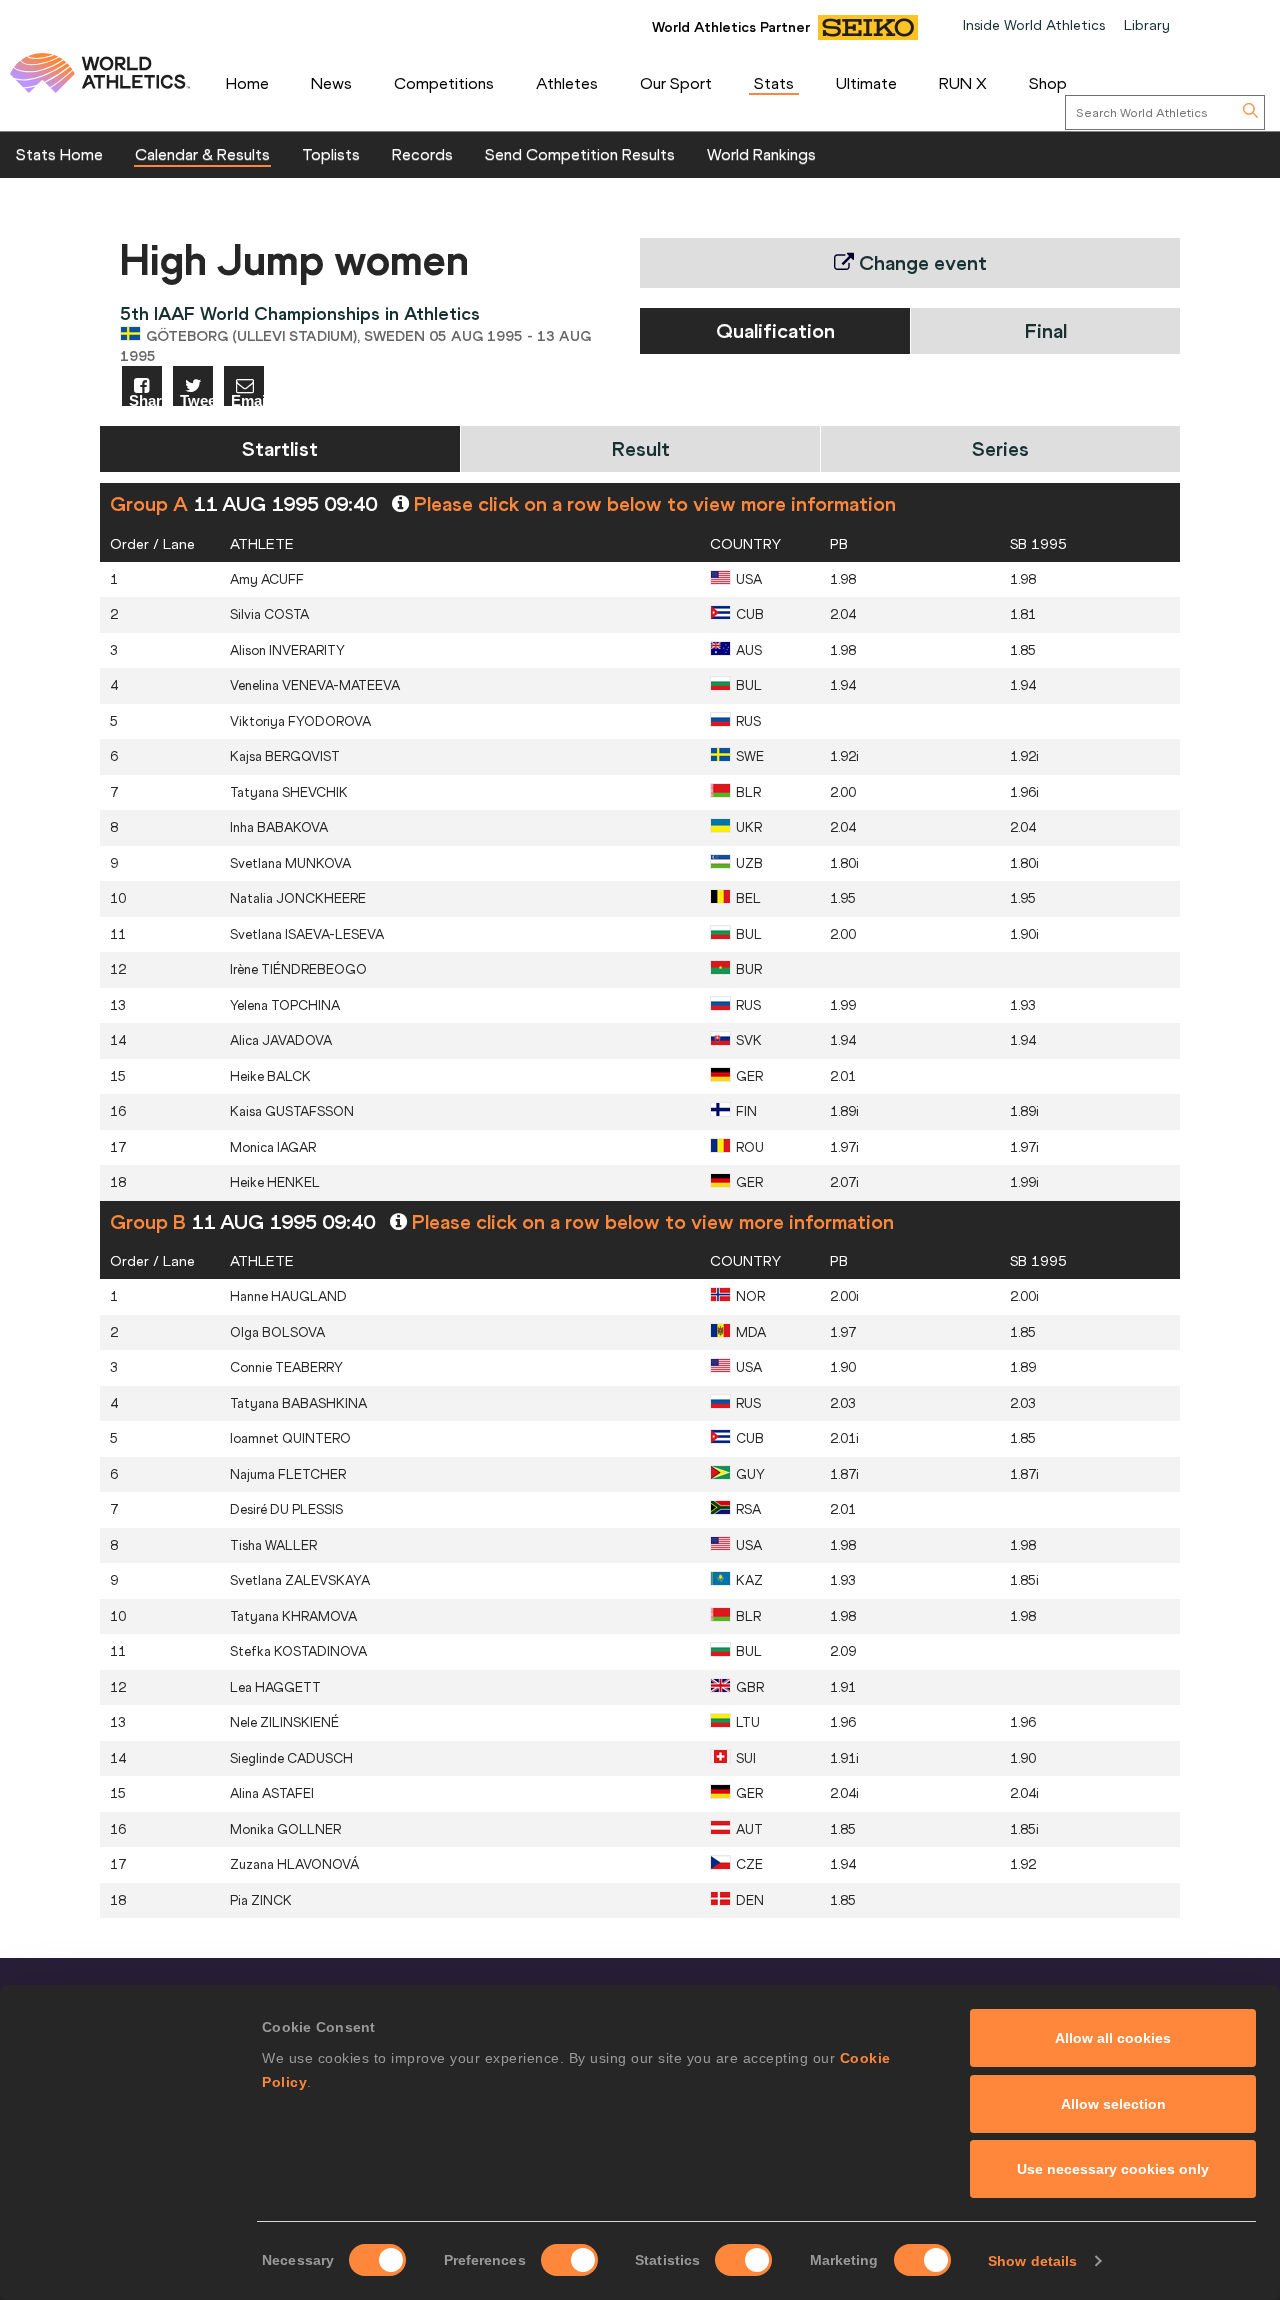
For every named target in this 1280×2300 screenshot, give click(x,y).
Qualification (775, 330)
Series (1000, 448)
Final (1046, 330)
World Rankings (761, 154)
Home (247, 83)
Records (422, 154)
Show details (1032, 2261)
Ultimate (866, 83)
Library (1147, 25)
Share (145, 399)
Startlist (280, 448)
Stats (774, 83)
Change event (920, 262)
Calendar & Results (202, 154)
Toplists (331, 154)
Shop (1048, 83)
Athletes (567, 83)
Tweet (196, 399)
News (331, 83)
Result (641, 448)
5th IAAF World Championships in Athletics (300, 313)
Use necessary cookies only (1113, 2169)
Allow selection (1113, 2104)
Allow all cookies (1113, 2038)
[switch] (569, 2260)
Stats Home (59, 154)
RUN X (963, 83)
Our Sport (676, 83)
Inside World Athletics (1034, 25)
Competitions (444, 83)
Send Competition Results (580, 154)
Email (247, 399)
